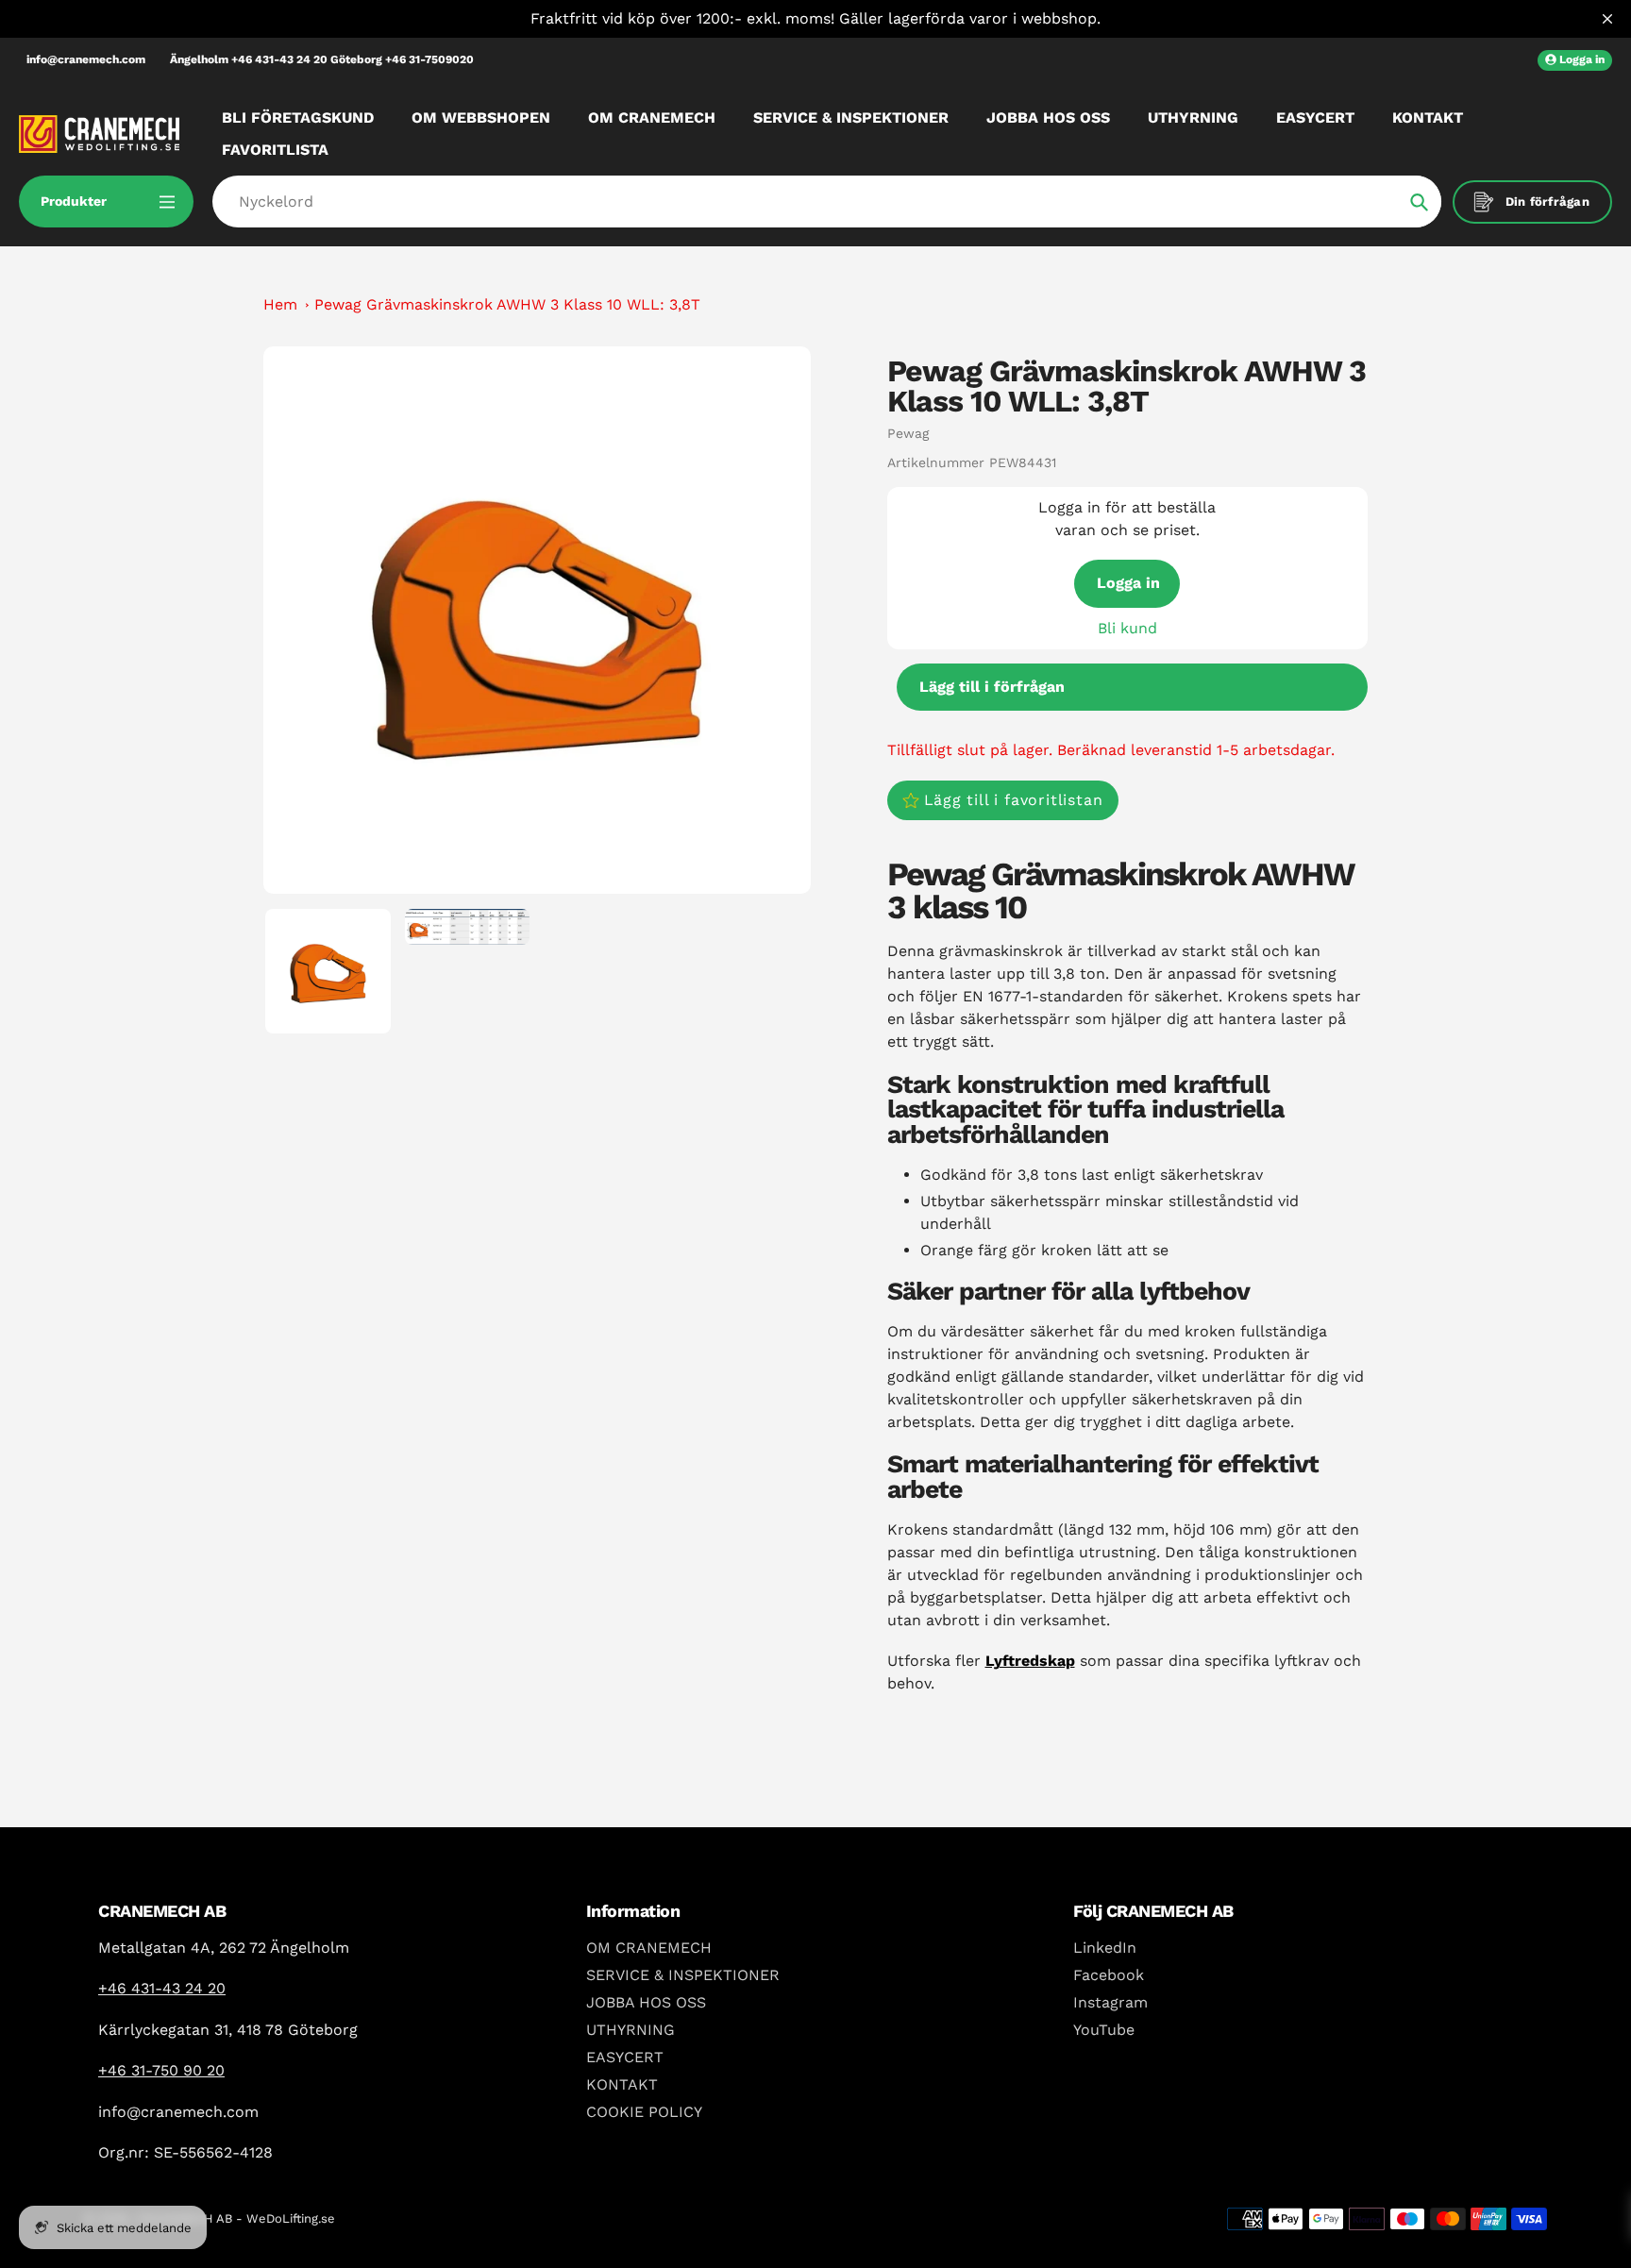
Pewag (908, 433)
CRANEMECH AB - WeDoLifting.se (235, 2218)
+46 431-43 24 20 (162, 1988)
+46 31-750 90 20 (161, 2070)
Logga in (1128, 583)
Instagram (1110, 2002)
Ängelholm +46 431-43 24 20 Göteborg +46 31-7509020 (322, 59)
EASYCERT (625, 2057)
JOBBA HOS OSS (646, 2002)
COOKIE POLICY (644, 2112)
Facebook (1109, 1975)
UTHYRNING (631, 2030)
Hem (280, 304)
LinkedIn (1105, 1948)
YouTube (1104, 2030)
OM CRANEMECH (649, 1948)
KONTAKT (622, 2084)
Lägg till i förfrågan (992, 687)
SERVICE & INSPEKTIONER (683, 1975)
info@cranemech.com (86, 59)
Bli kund (1127, 628)
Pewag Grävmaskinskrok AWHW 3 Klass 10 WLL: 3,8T (507, 304)
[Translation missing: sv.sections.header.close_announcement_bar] (1607, 19)
